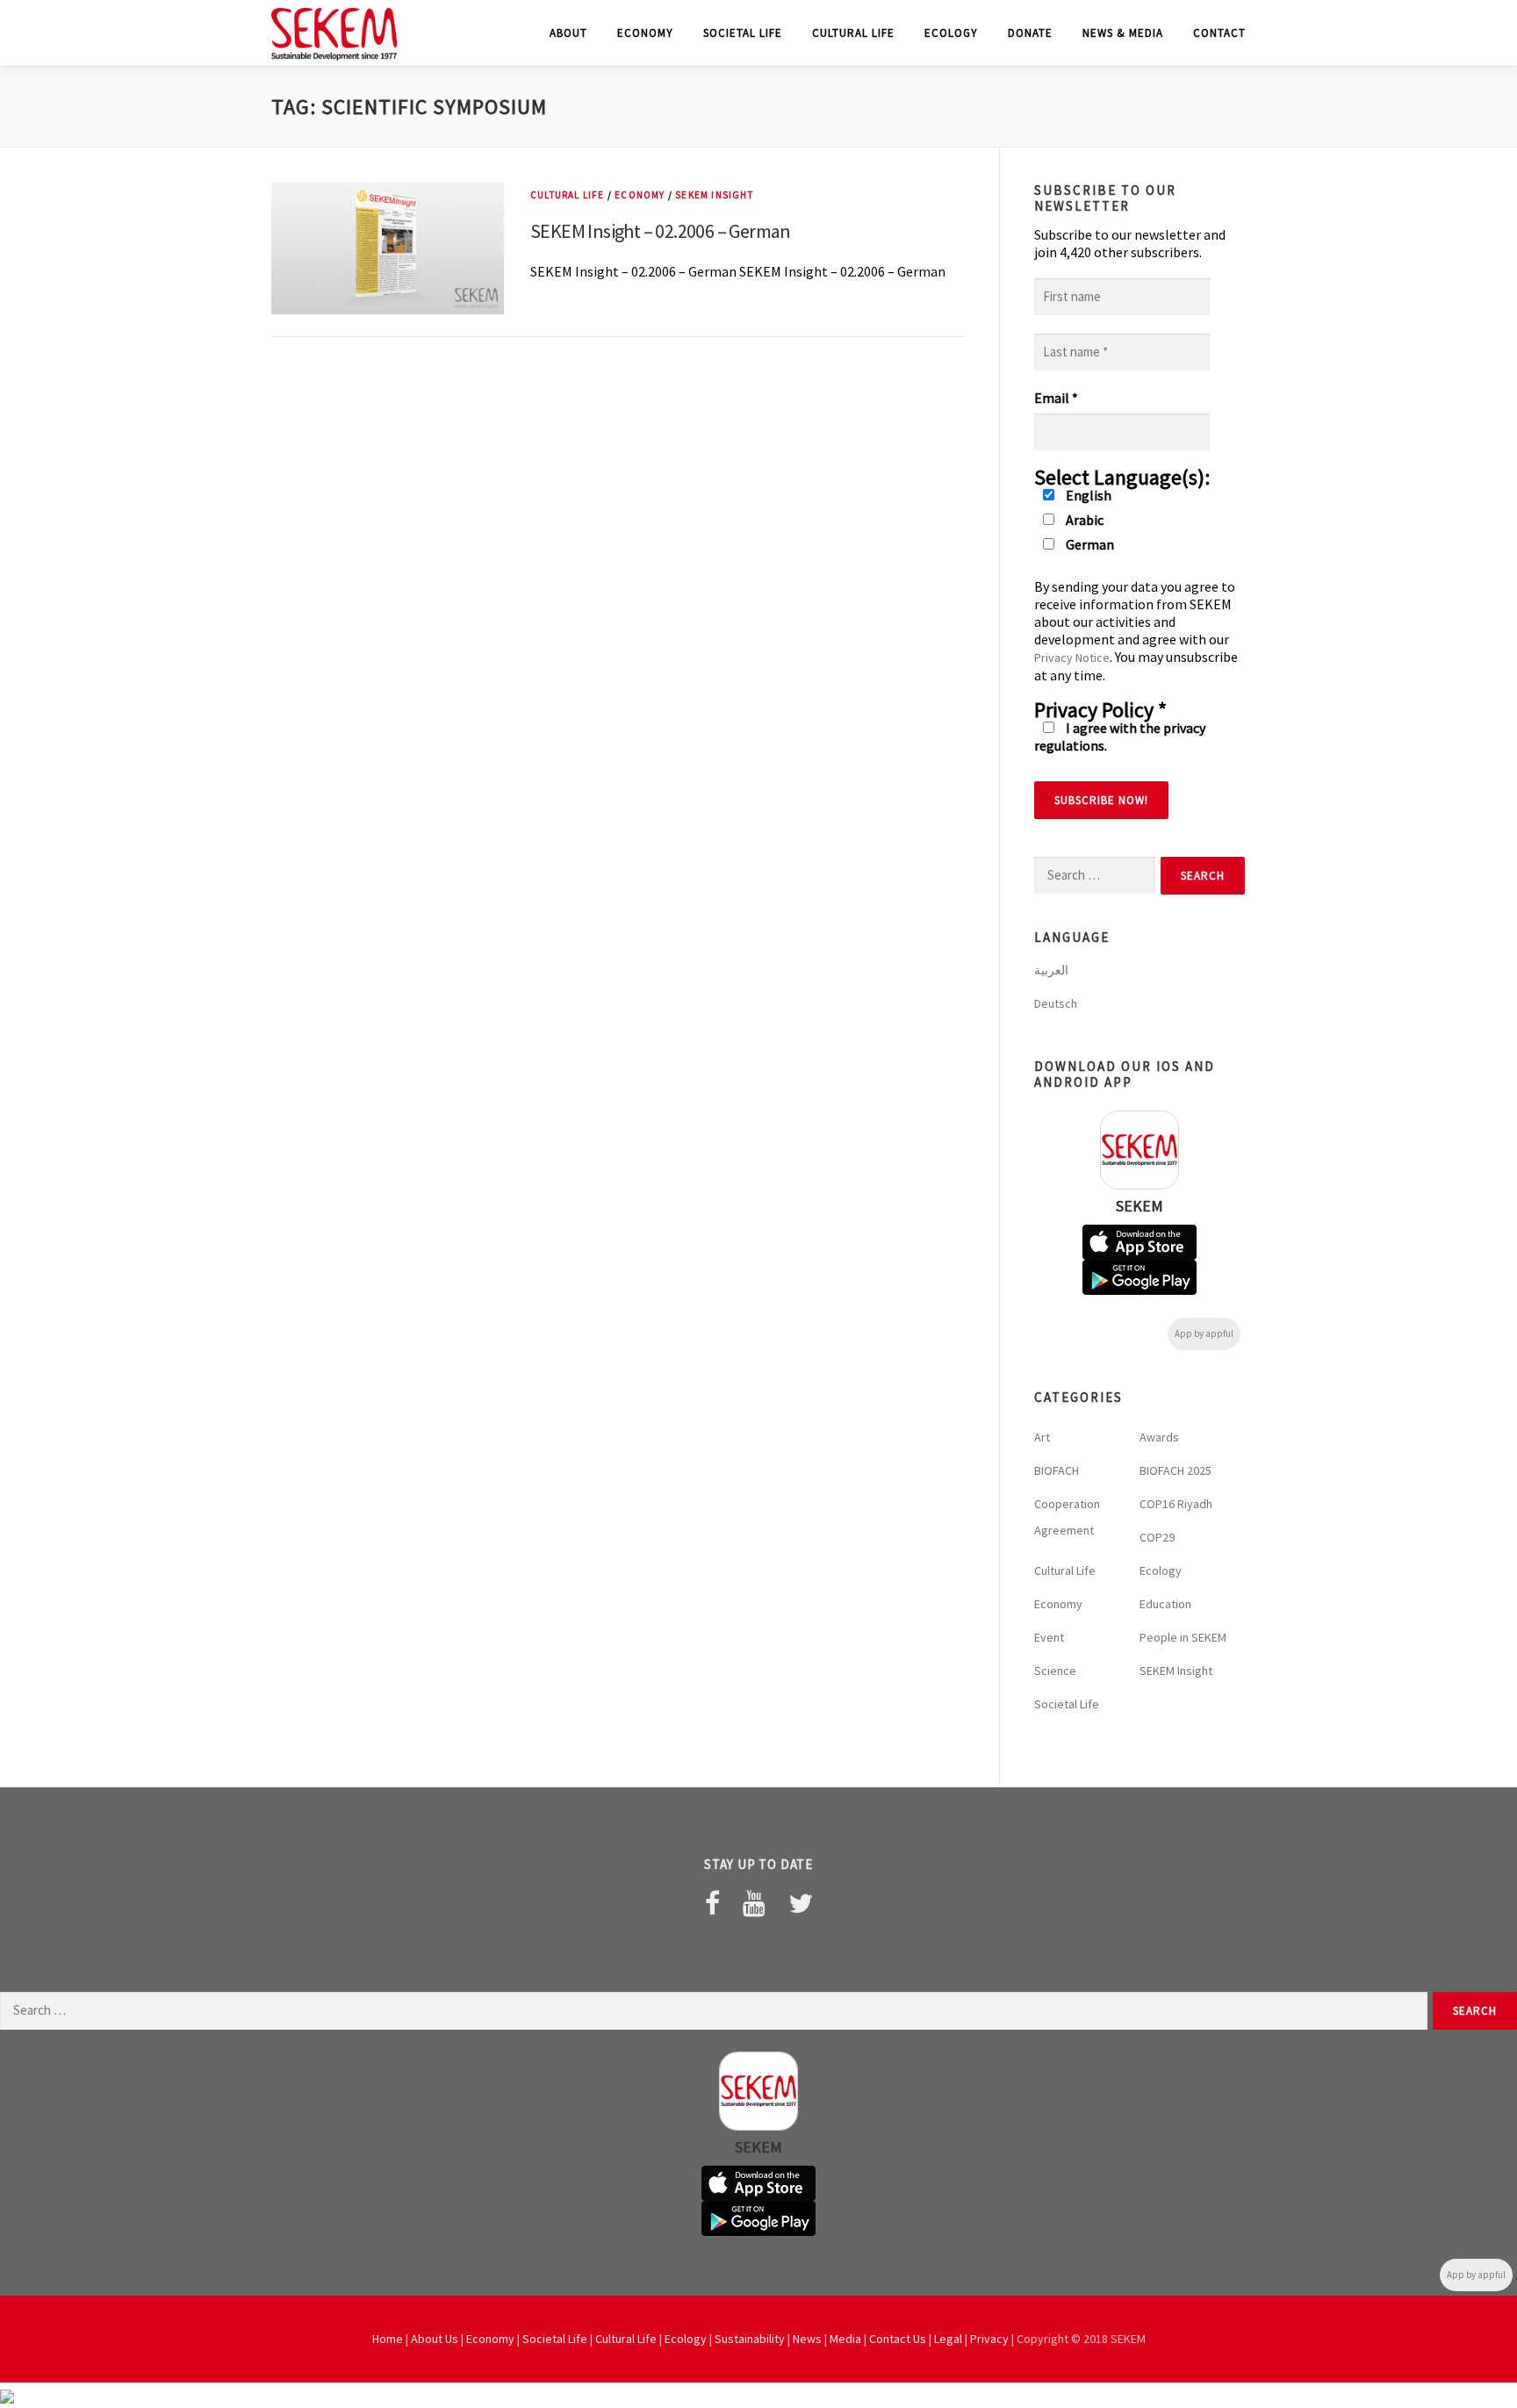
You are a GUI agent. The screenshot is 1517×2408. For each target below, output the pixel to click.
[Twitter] (801, 1903)
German (1089, 544)
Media (845, 2339)
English (1087, 495)
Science (1055, 1671)
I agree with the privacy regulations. (1120, 737)
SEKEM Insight (714, 195)
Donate (1030, 33)
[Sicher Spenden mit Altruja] (7, 2395)
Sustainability (750, 2339)
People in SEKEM (1183, 1637)
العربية (1051, 970)
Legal (948, 2339)
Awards (1159, 1437)
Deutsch (1056, 1003)
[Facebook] (712, 1903)
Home (388, 2339)
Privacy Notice (1072, 658)
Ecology (951, 33)
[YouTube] (754, 1903)
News (807, 2339)
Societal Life (743, 33)
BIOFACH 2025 (1175, 1470)
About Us (435, 2339)
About (568, 33)
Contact (1219, 33)
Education (1165, 1604)
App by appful (1204, 1333)
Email (1056, 398)
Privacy (989, 2339)
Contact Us (898, 2339)
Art (1042, 1437)
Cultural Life (853, 33)
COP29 (1157, 1537)
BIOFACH (1057, 1470)
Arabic (1083, 520)
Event (1049, 1637)
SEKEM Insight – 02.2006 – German (661, 231)
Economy (645, 33)
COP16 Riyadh (1176, 1504)
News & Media (1123, 33)
